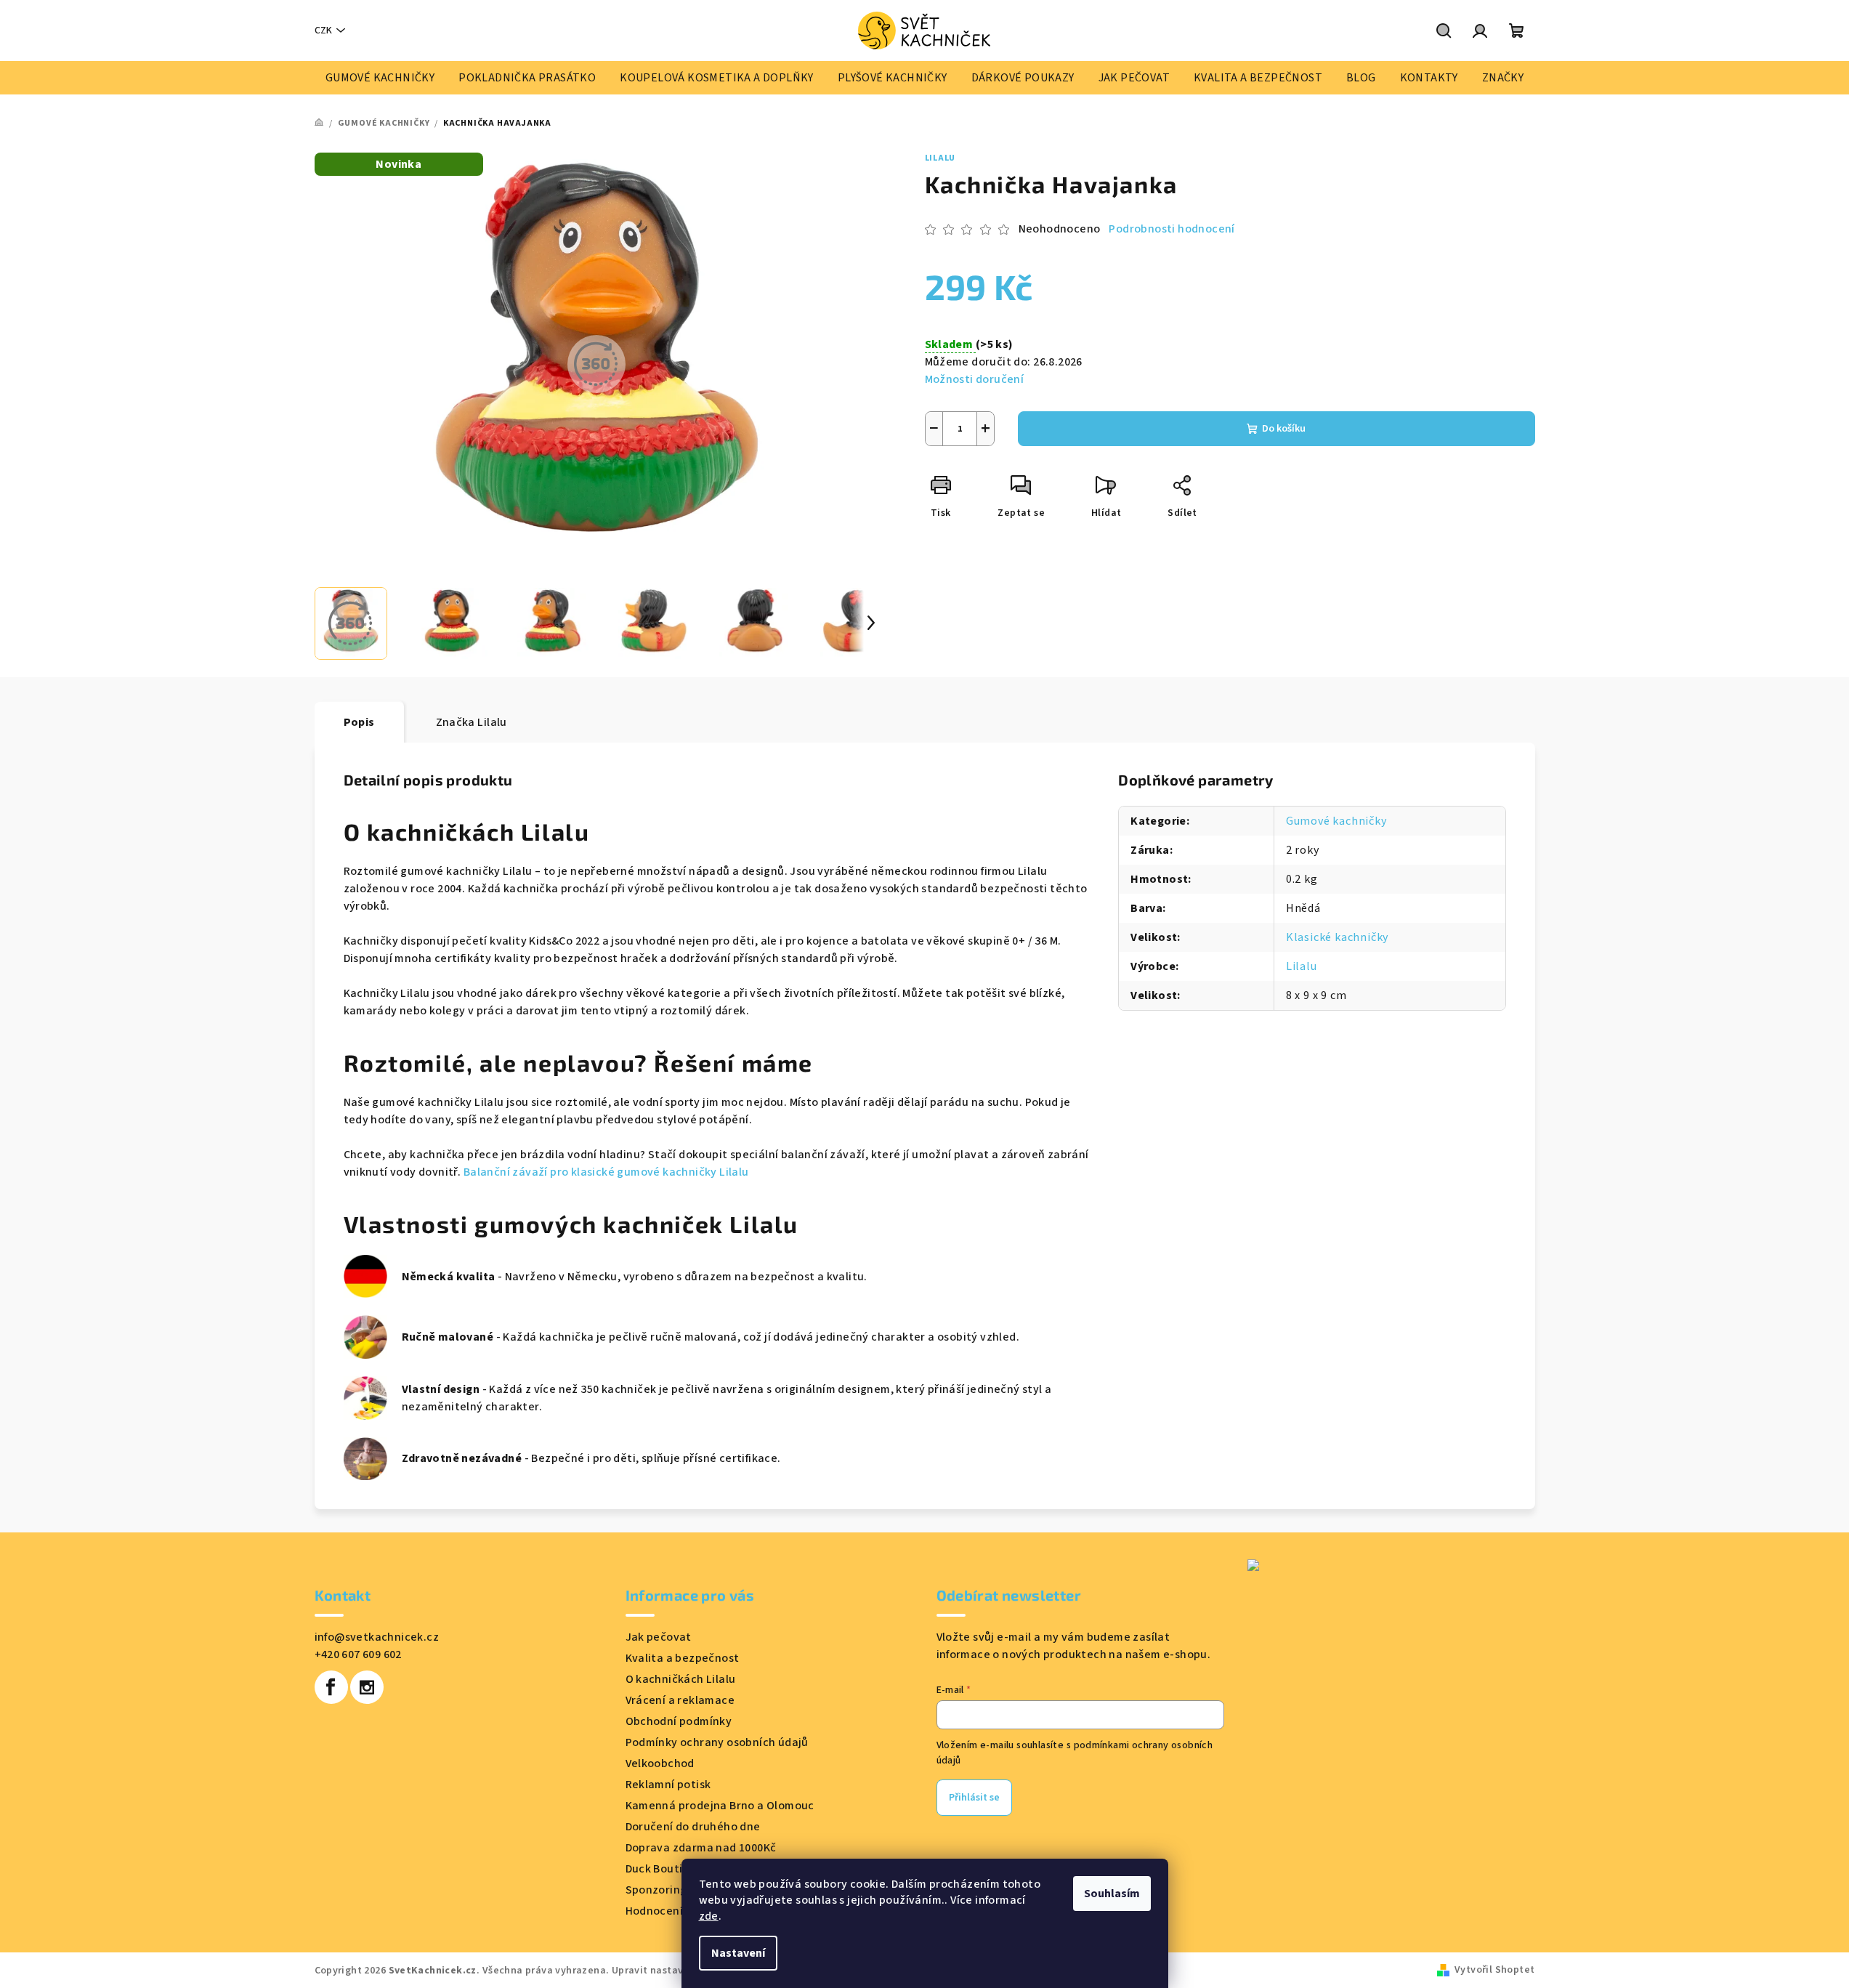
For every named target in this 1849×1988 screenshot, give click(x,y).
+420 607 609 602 (358, 1654)
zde (709, 1916)
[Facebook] (331, 1687)
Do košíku (1284, 429)
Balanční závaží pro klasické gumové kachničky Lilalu (606, 1172)
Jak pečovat (659, 1637)
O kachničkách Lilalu (681, 1679)
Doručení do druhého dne (693, 1827)
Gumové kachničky (1336, 821)
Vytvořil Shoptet (1494, 1970)
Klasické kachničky (1337, 937)
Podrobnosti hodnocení (1172, 229)
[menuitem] (380, 78)
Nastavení (738, 1953)
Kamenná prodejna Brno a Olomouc (720, 1806)
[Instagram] (367, 1687)
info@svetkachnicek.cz (377, 1637)
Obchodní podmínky (679, 1721)
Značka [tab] (472, 722)
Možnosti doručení (975, 379)
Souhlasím (1112, 1894)
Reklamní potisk (668, 1785)
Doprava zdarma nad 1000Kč (701, 1848)
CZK (323, 31)
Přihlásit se (974, 1798)
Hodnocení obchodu (679, 1911)
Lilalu (940, 158)
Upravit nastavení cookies (675, 1971)
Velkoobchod (660, 1763)
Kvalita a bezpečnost (683, 1658)
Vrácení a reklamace (680, 1700)
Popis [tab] (359, 722)
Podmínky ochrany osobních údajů (717, 1742)
